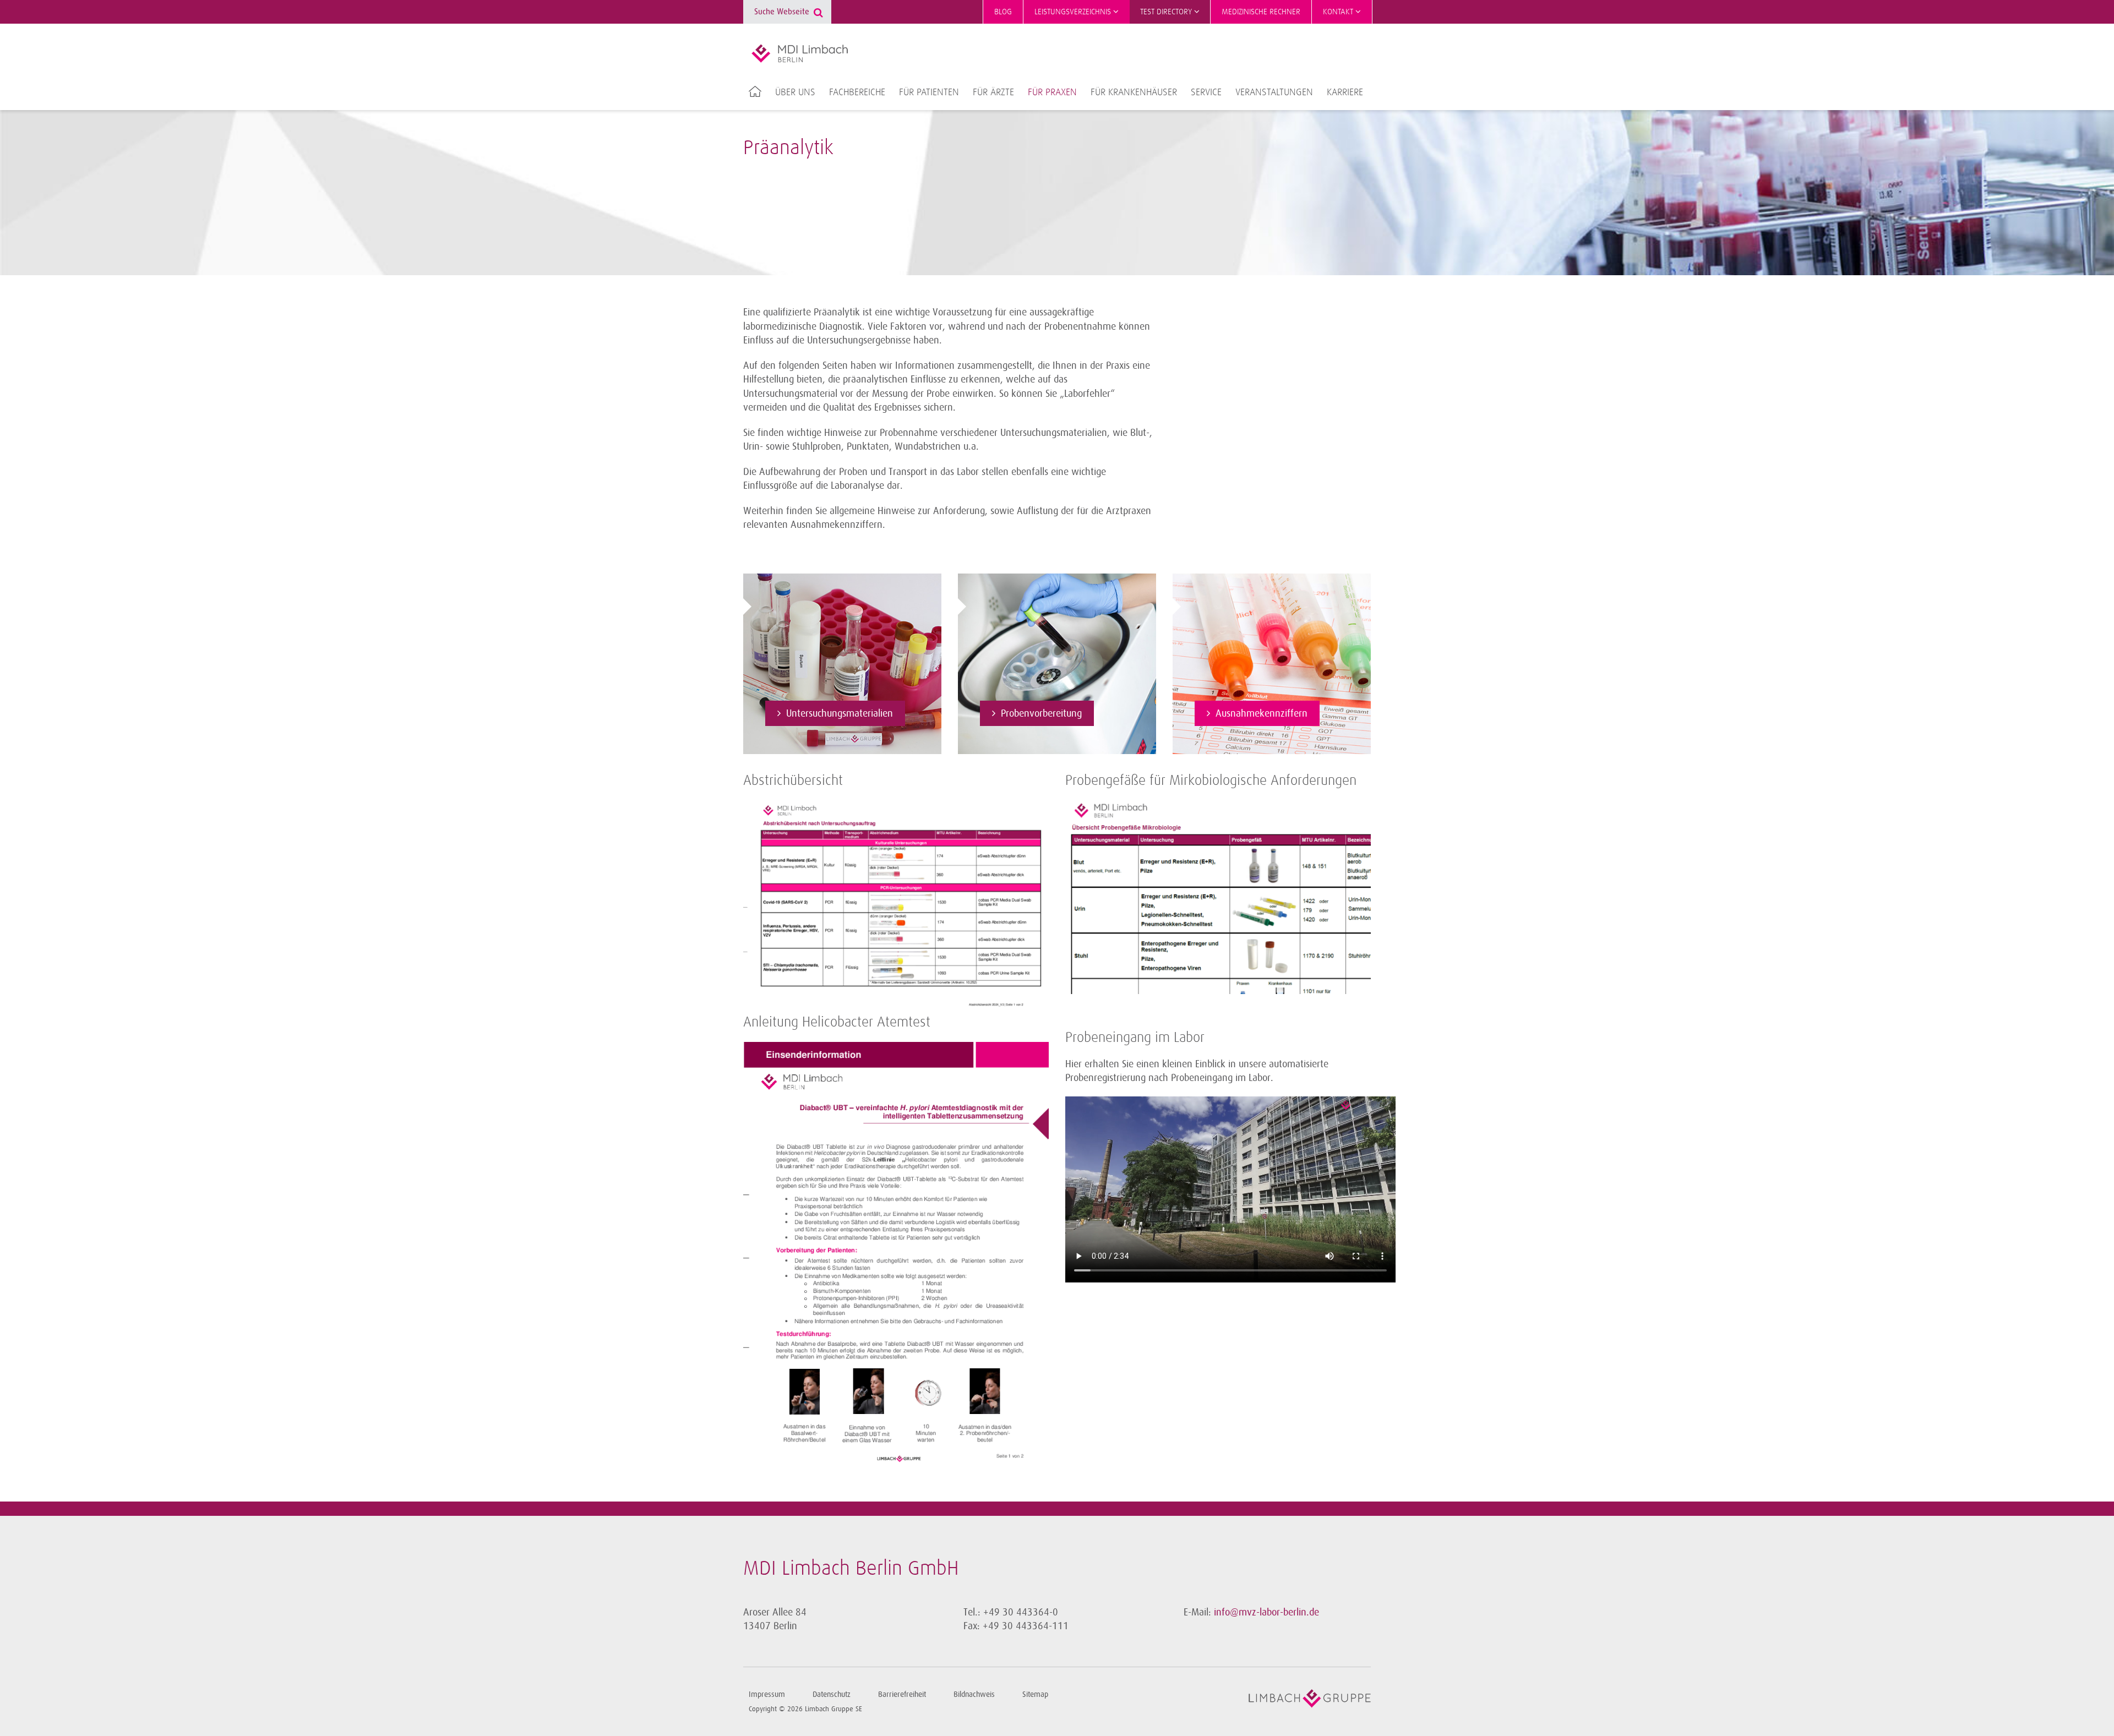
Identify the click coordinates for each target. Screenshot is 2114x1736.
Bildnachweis (974, 1694)
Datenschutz (832, 1694)
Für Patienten (929, 92)
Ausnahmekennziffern (1262, 713)
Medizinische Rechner (1261, 12)
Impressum (767, 1694)
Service (1206, 92)
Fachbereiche (857, 92)
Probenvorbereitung (1041, 713)
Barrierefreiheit (902, 1694)
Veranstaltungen (1274, 92)
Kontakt (1339, 12)
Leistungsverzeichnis (1074, 12)
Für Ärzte (993, 92)
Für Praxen (1052, 92)
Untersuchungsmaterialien (840, 713)
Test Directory (1167, 12)
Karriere (1345, 92)
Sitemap (1035, 1694)
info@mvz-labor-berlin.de (1266, 1612)
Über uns (795, 92)
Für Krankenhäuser (1134, 92)
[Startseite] (800, 53)
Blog (1003, 12)
